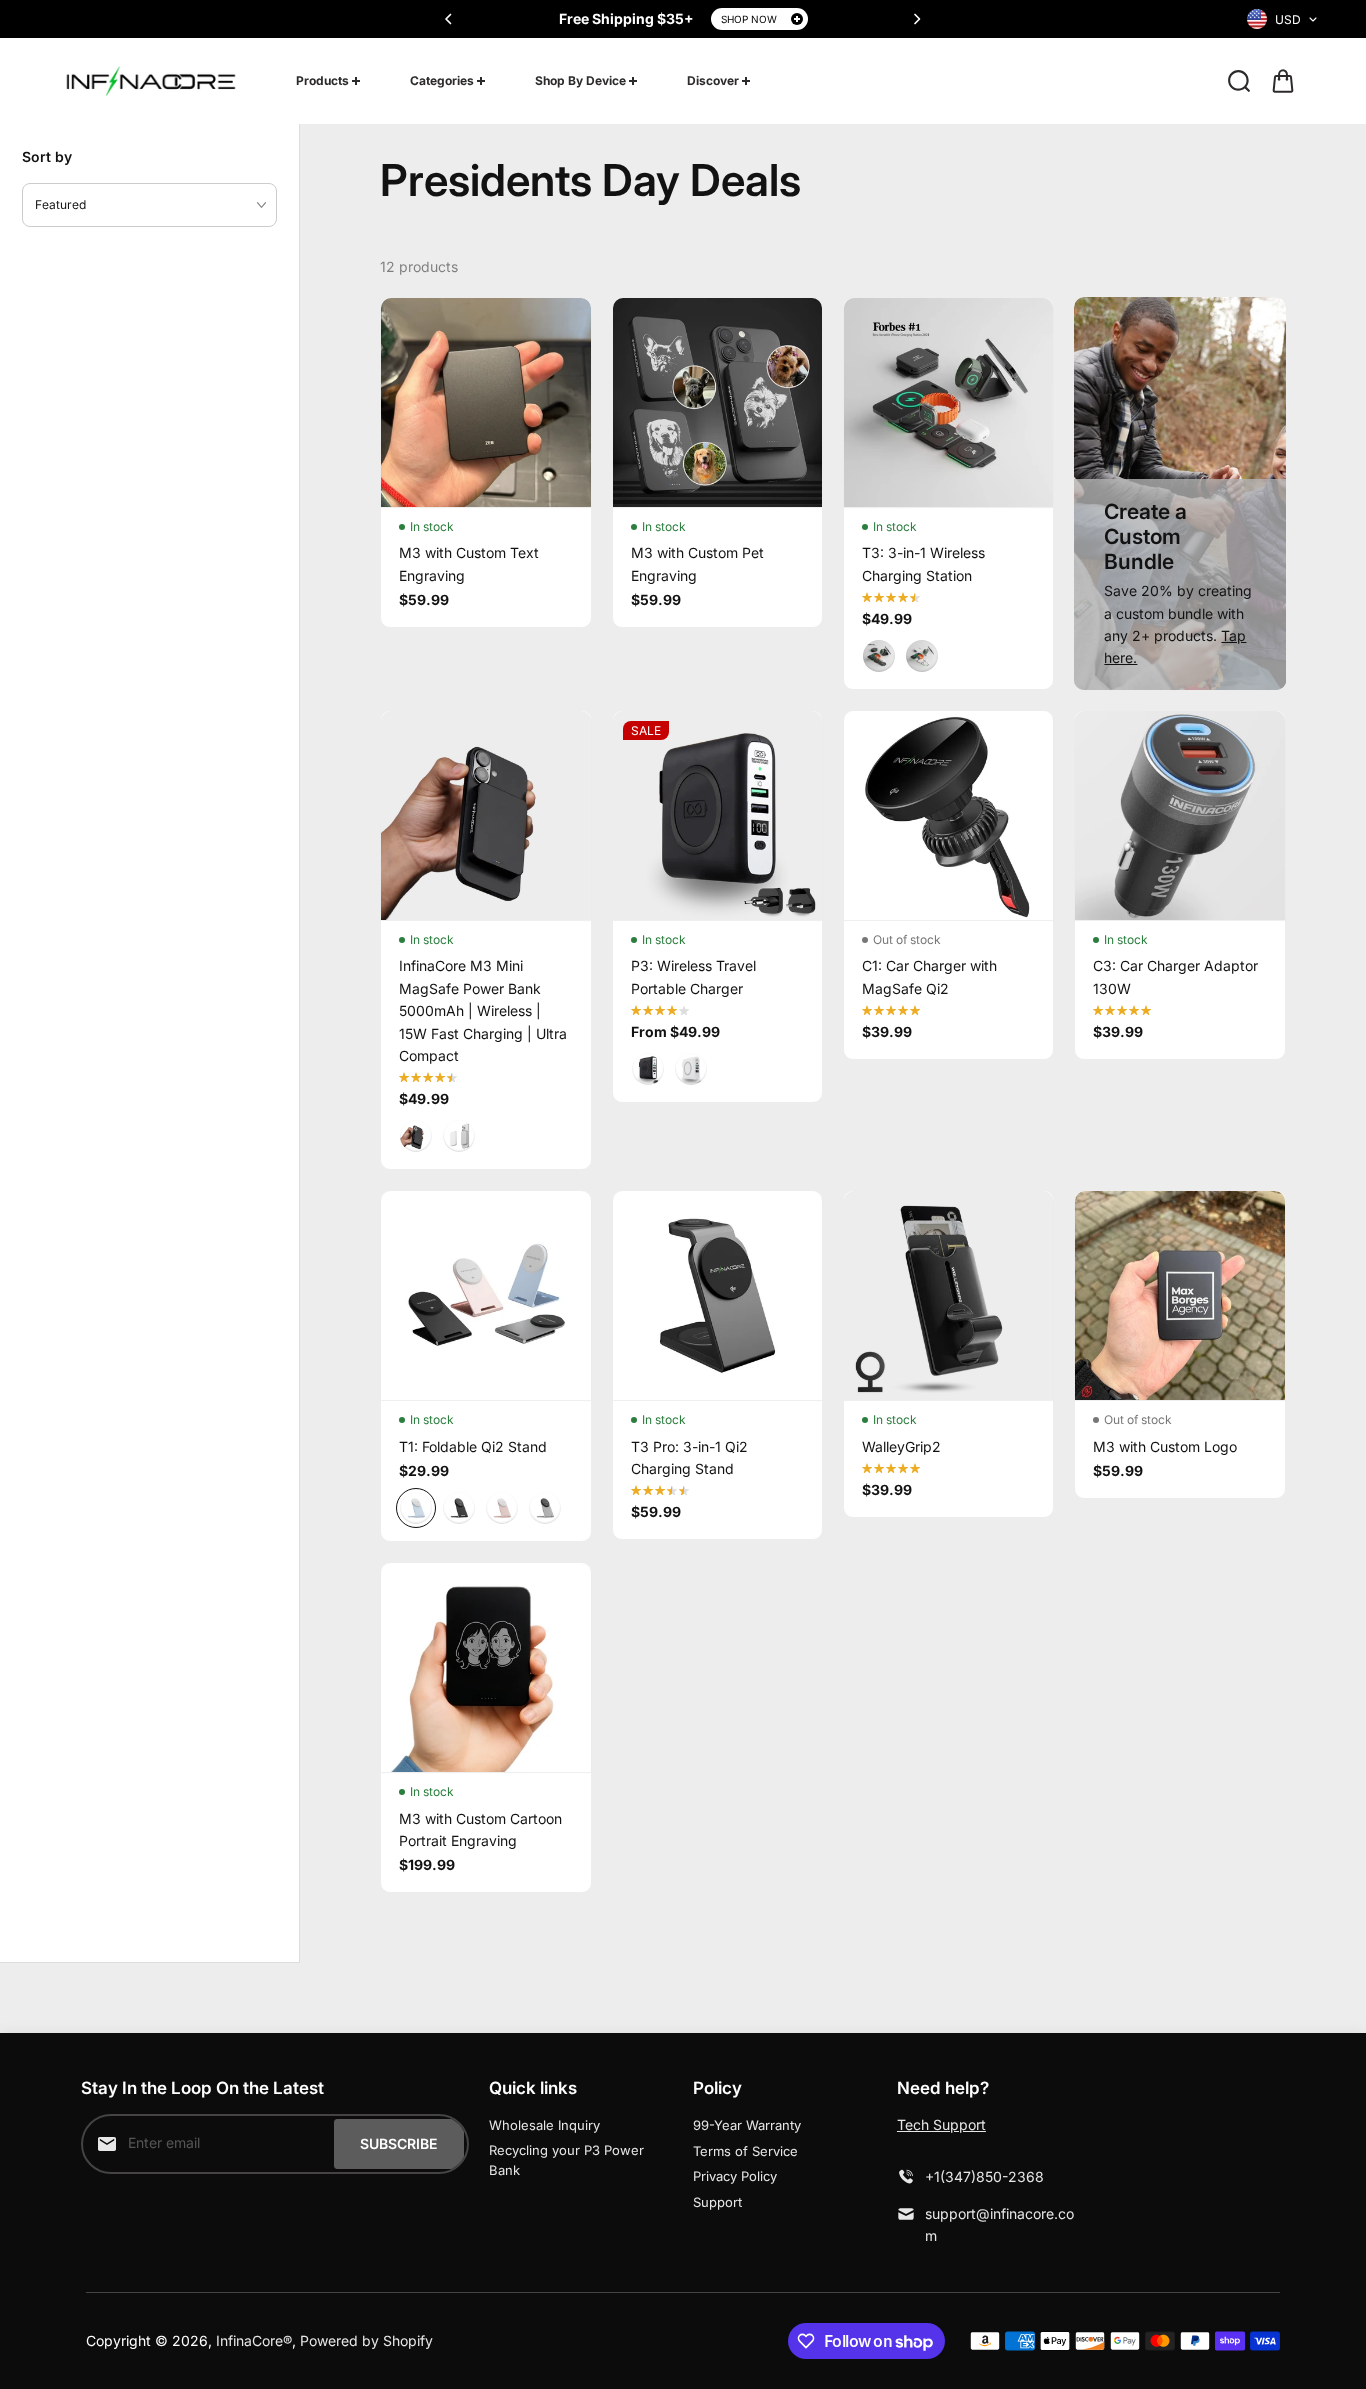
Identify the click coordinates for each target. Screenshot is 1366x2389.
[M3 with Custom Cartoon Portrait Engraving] (485, 1667)
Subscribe (398, 2143)
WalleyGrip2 (901, 1446)
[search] (1239, 81)
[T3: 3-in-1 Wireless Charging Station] (948, 402)
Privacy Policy (735, 2176)
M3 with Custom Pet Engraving (697, 563)
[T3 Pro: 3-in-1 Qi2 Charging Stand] (717, 1295)
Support (717, 2202)
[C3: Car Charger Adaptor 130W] (1179, 815)
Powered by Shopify (366, 2340)
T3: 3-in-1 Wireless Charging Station (923, 563)
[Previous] (450, 19)
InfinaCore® (254, 2340)
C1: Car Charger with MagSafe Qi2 (929, 976)
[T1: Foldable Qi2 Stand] (485, 1295)
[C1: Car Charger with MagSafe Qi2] (948, 815)
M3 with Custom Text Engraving (469, 563)
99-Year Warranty (747, 2125)
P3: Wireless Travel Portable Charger (693, 976)
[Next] (916, 19)
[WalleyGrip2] (948, 1295)
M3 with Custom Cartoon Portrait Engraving (480, 1829)
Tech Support (941, 2124)
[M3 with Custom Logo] (1179, 1295)
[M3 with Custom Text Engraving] (485, 402)
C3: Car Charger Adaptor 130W (1175, 976)
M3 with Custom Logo (1165, 1446)
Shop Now (749, 19)
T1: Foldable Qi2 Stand (473, 1446)
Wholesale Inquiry (544, 2125)
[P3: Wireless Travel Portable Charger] (717, 815)
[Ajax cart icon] (1283, 81)
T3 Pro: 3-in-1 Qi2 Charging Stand (689, 1457)
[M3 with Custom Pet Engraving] (717, 402)
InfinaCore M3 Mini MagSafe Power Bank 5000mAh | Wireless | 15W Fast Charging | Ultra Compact (483, 1010)
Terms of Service (745, 2151)
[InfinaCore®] (151, 81)
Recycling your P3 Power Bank (566, 2160)
